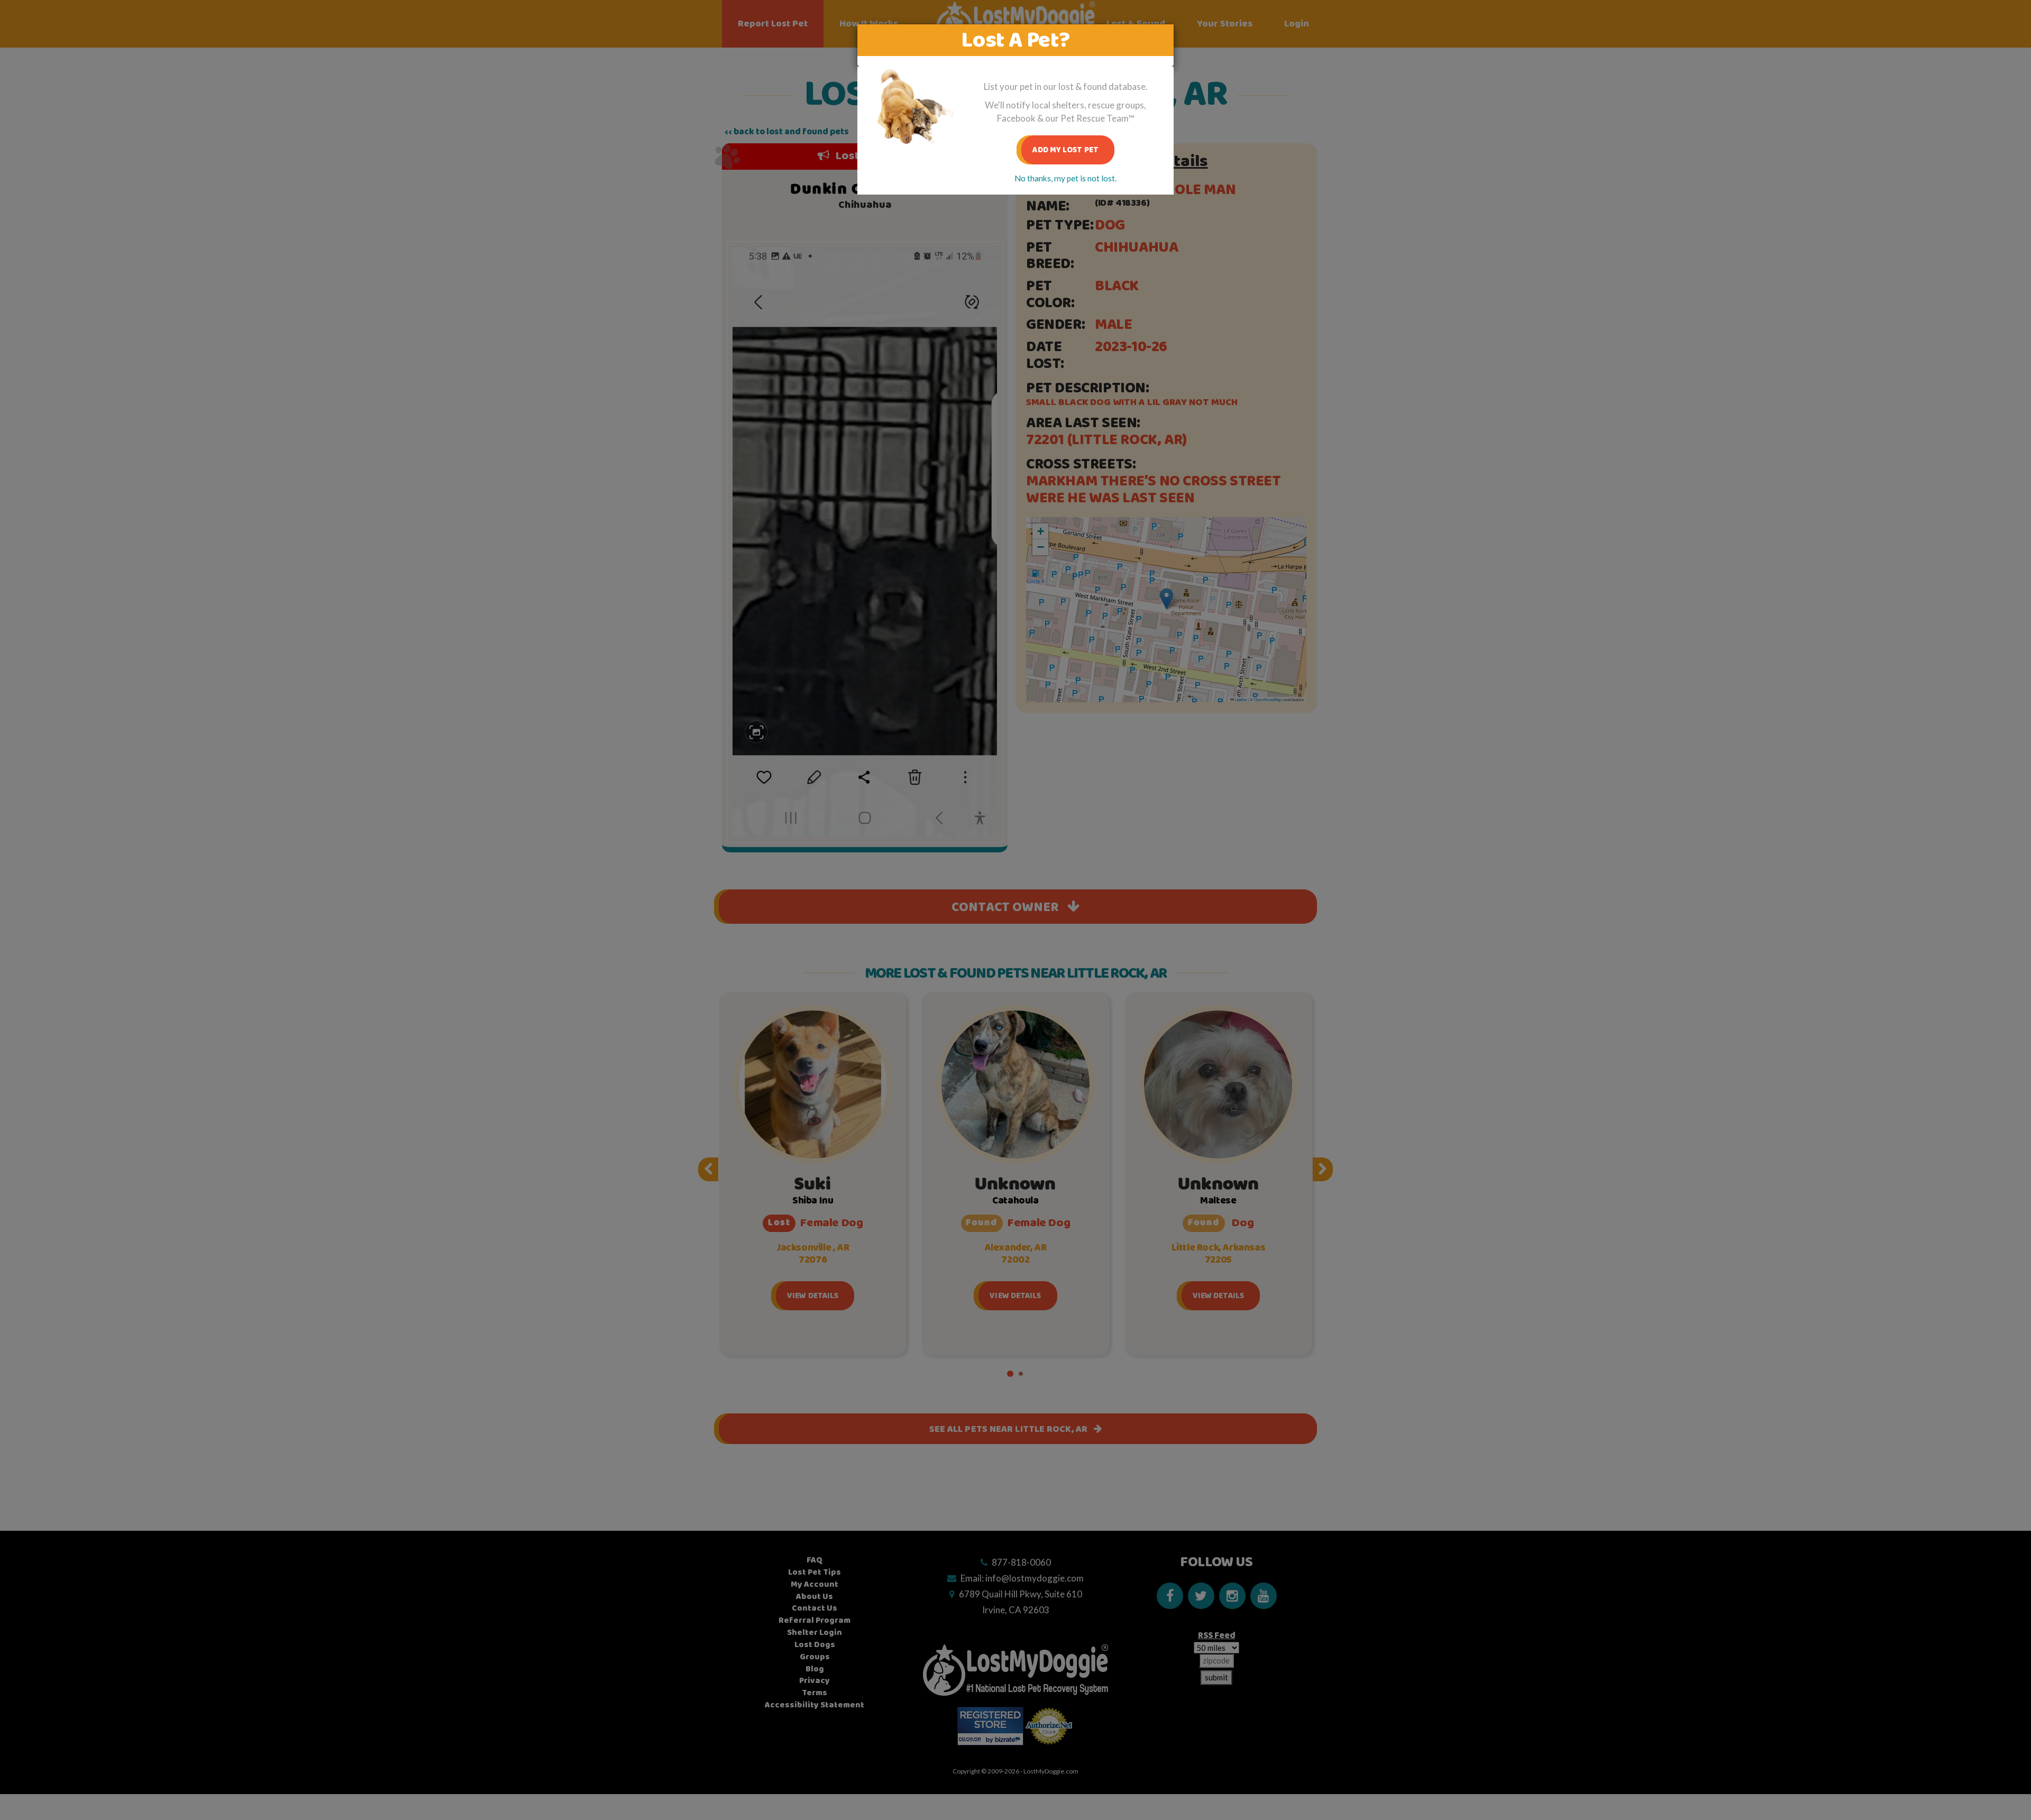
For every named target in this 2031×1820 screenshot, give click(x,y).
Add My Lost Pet (1065, 150)
